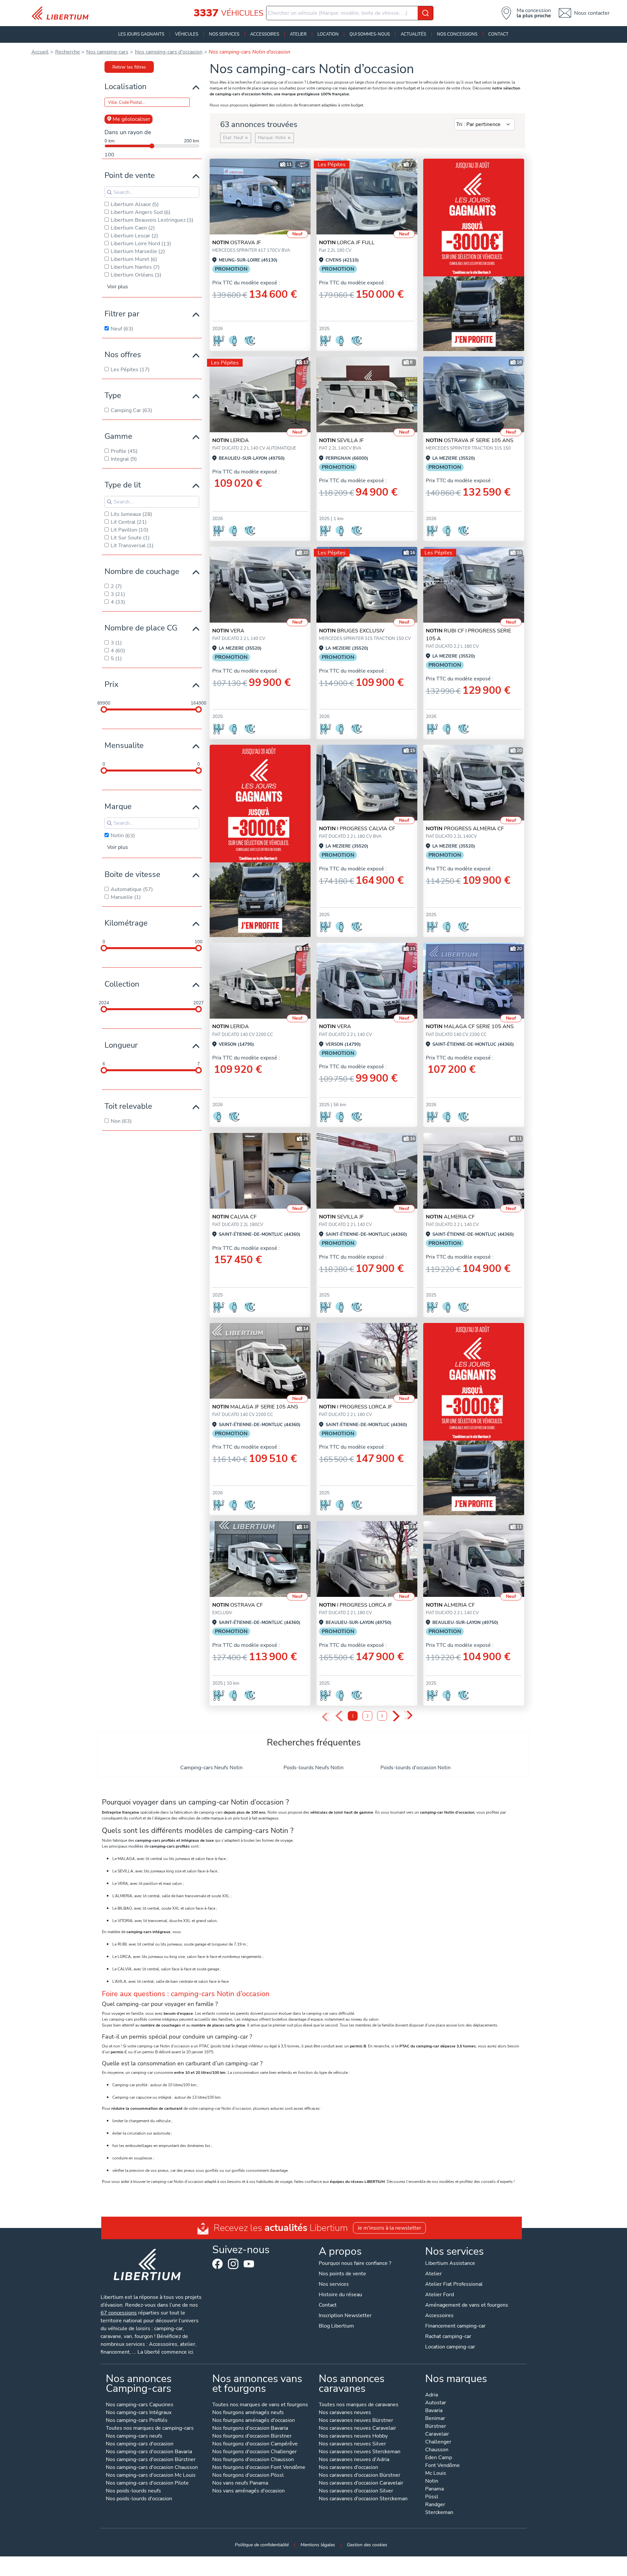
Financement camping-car (455, 2326)
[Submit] (426, 13)
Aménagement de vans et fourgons (467, 2305)
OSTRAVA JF (237, 243)
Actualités (413, 34)
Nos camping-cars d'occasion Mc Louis (151, 2476)
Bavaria (434, 2411)
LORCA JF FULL (347, 243)
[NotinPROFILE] (260, 197)
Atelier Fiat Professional (454, 2284)
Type (113, 395)
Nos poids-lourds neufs (133, 2491)
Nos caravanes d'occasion (348, 2468)
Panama (434, 2489)
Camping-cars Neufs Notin (211, 1768)
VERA (228, 631)
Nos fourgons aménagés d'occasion (254, 2421)
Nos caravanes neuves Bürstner (356, 2421)
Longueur (121, 1045)
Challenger (438, 2442)
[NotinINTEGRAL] (474, 585)
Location (328, 34)
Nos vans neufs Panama (240, 2483)
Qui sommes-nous (370, 34)
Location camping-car (450, 2347)
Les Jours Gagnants (141, 34)
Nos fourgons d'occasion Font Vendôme (259, 2468)
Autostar (436, 2403)
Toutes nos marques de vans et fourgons (260, 2405)
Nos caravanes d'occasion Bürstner (360, 2476)
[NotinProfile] (260, 394)
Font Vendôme (442, 2466)
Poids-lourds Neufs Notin (313, 1768)
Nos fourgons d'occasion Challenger (255, 2452)
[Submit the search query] (109, 192)
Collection (122, 984)
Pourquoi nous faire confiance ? (355, 2263)
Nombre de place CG (141, 628)
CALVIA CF (234, 1217)
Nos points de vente (342, 2274)
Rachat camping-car (448, 2336)
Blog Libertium (336, 2326)
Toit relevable (128, 1106)
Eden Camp (439, 2458)
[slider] (104, 709)
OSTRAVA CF (238, 1605)
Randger (435, 2505)
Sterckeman (439, 2513)
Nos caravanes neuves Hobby (353, 2436)
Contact (498, 34)
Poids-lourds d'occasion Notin (416, 1768)
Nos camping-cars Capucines (140, 2405)
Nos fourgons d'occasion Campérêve (255, 2444)
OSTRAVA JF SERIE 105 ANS (470, 440)
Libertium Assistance (450, 2263)
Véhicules (187, 34)
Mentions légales (318, 2545)
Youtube (249, 2266)
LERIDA (231, 440)
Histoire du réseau (340, 2295)
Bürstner (436, 2427)
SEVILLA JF (341, 440)
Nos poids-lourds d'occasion (139, 2499)
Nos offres (123, 355)
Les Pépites (332, 165)
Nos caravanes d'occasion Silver (356, 2491)
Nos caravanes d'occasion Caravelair (361, 2483)
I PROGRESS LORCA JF (356, 1407)
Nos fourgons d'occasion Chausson (253, 2460)
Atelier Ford (440, 2295)
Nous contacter (592, 13)
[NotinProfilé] (260, 1559)
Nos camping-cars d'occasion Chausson (152, 2468)
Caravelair (437, 2434)
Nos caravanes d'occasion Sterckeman (363, 2499)
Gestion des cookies (367, 2545)
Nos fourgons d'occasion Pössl (248, 2476)
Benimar (435, 2419)
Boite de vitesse (132, 874)
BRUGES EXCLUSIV (352, 631)
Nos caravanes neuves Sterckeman (360, 2452)
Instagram (233, 2264)
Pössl (432, 2497)
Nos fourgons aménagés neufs (248, 2413)
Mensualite (124, 745)
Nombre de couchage (142, 571)
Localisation (126, 87)
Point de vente (130, 175)
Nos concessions (457, 34)
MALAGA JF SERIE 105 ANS (255, 1407)
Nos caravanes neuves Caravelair (357, 2429)
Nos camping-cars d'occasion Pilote (147, 2483)
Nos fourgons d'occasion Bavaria (250, 2429)
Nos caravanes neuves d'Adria (354, 2460)
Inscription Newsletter (345, 2315)
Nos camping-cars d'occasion (140, 2444)
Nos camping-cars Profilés (137, 2421)
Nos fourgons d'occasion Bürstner (252, 2436)
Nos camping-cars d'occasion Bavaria (149, 2452)
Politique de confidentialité (262, 2545)
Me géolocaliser (131, 119)
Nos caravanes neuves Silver (352, 2444)
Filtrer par (122, 314)
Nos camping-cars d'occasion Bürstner (151, 2460)
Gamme (118, 436)
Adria (432, 2395)
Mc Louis (436, 2474)
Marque (118, 806)
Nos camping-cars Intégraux (139, 2413)
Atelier (298, 34)
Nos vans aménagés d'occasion (249, 2491)
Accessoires (265, 34)
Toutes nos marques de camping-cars (150, 2429)
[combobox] (350, 13)
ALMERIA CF (450, 1217)
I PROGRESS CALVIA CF (357, 829)
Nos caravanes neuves (345, 2413)
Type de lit (123, 485)
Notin (432, 2481)
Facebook (217, 2264)
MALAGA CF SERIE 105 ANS (470, 1026)
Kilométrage (126, 923)
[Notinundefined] (367, 197)
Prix (112, 684)
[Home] (63, 13)
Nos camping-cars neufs (134, 2436)
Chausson (437, 2450)
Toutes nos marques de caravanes (359, 2405)
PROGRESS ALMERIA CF (465, 829)
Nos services (224, 34)
